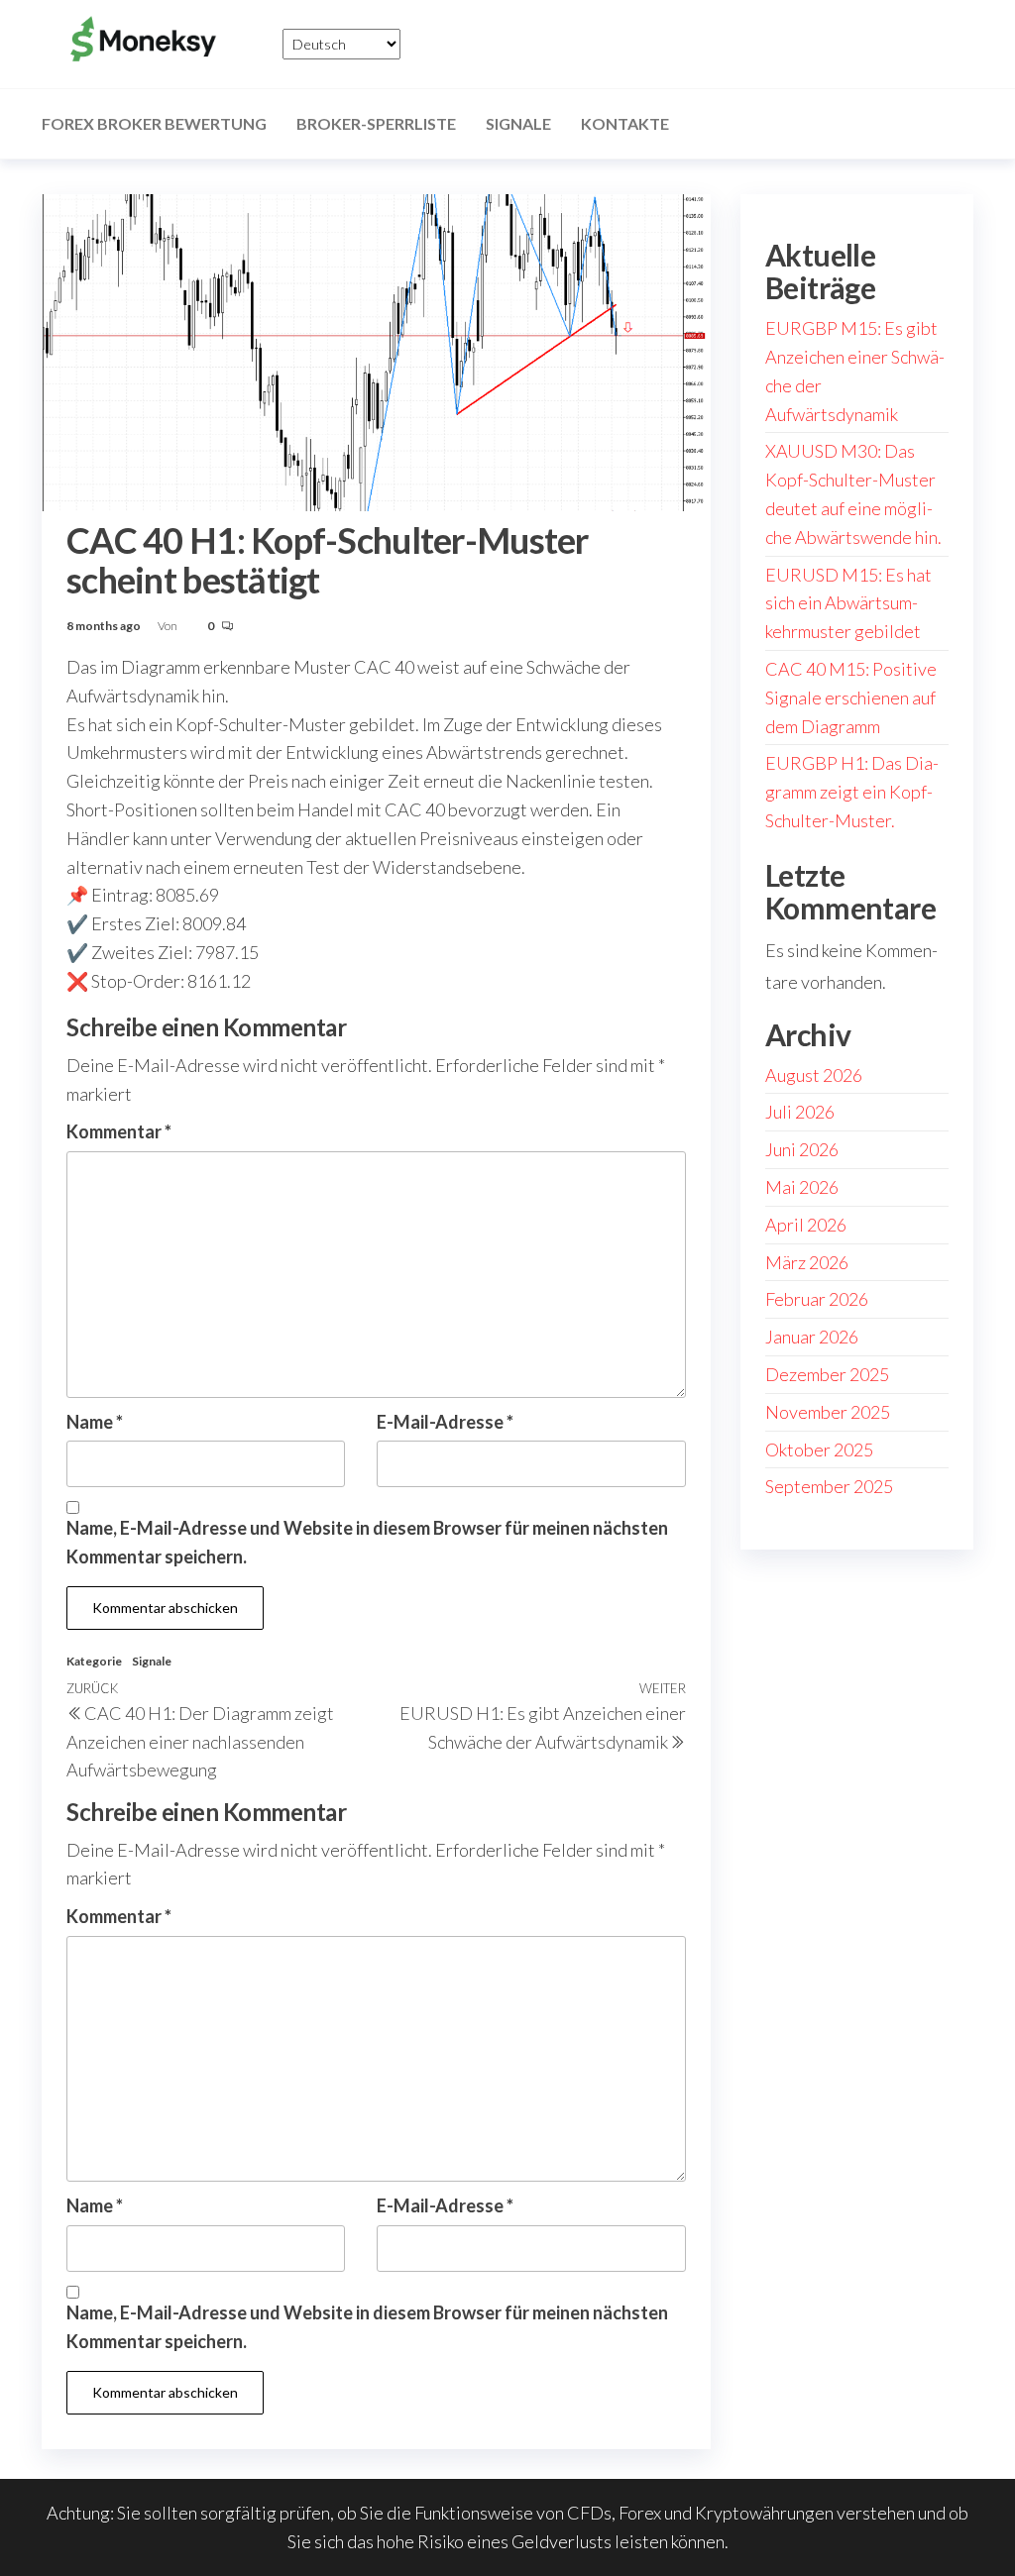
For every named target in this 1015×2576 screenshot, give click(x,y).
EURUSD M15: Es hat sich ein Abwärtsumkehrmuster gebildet (848, 603)
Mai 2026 (802, 1187)
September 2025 (829, 1486)
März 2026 (807, 1262)
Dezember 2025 (827, 1374)
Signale (518, 123)
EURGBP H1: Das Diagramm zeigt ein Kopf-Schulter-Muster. (852, 792)
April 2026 (806, 1225)
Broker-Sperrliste (376, 123)
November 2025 (828, 1412)
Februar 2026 (817, 1299)
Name (95, 1422)
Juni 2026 (802, 1149)
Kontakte (625, 123)
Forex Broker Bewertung (154, 123)
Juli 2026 (800, 1112)
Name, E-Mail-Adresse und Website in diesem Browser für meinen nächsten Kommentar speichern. (367, 1542)
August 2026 (814, 1075)
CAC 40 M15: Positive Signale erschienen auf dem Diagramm (851, 698)
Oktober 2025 (819, 1449)
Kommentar (119, 1131)
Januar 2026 (812, 1337)
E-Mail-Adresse (445, 1422)
